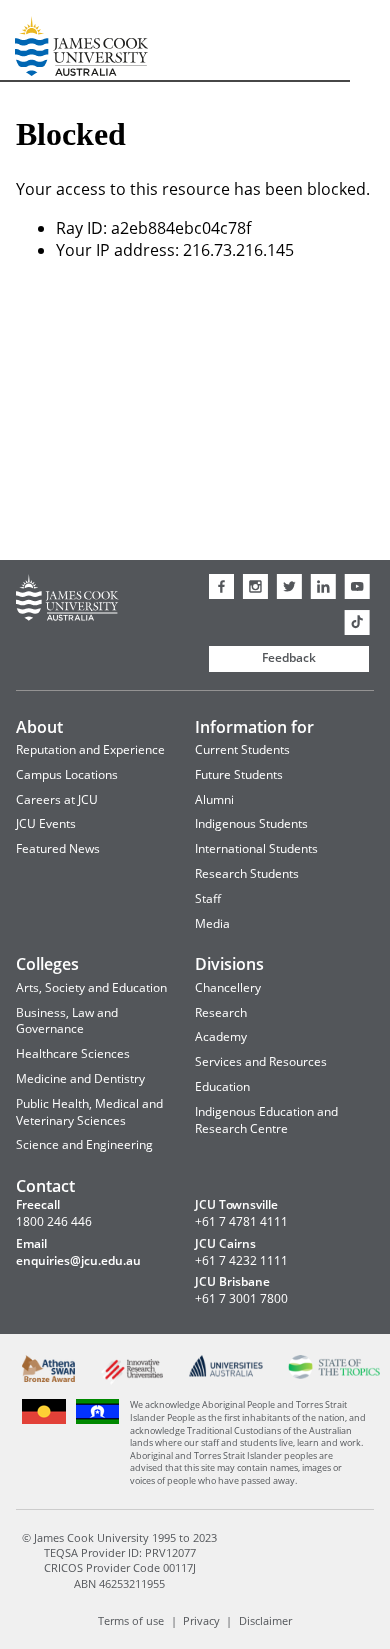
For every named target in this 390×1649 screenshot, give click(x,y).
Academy (221, 1036)
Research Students (247, 873)
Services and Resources (261, 1061)
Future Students (239, 774)
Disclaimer (265, 1620)
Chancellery (228, 987)
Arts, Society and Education (91, 987)
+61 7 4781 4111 (241, 1222)
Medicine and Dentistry (80, 1078)
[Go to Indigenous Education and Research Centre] (44, 1421)
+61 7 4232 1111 (241, 1261)
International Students (256, 848)
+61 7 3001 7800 (241, 1299)
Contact (45, 1186)
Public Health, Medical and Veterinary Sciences (89, 1112)
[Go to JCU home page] (67, 600)
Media (212, 923)
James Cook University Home (39, 40)
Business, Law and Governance (67, 1021)
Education (222, 1086)
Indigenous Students (251, 823)
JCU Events (46, 823)
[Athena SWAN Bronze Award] (48, 1377)
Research (221, 1012)
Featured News (58, 848)
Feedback (289, 657)
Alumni (214, 799)
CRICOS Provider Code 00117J (120, 1567)
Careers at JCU (57, 799)
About (39, 727)
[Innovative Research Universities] (132, 1380)
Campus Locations (67, 774)
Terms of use (131, 1620)
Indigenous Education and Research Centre (266, 1120)
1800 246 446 (54, 1222)
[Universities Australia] (225, 1373)
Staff (208, 898)
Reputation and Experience (90, 749)
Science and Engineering (84, 1144)
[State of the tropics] (334, 1374)
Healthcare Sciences (73, 1053)
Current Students (242, 749)
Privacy (201, 1620)
